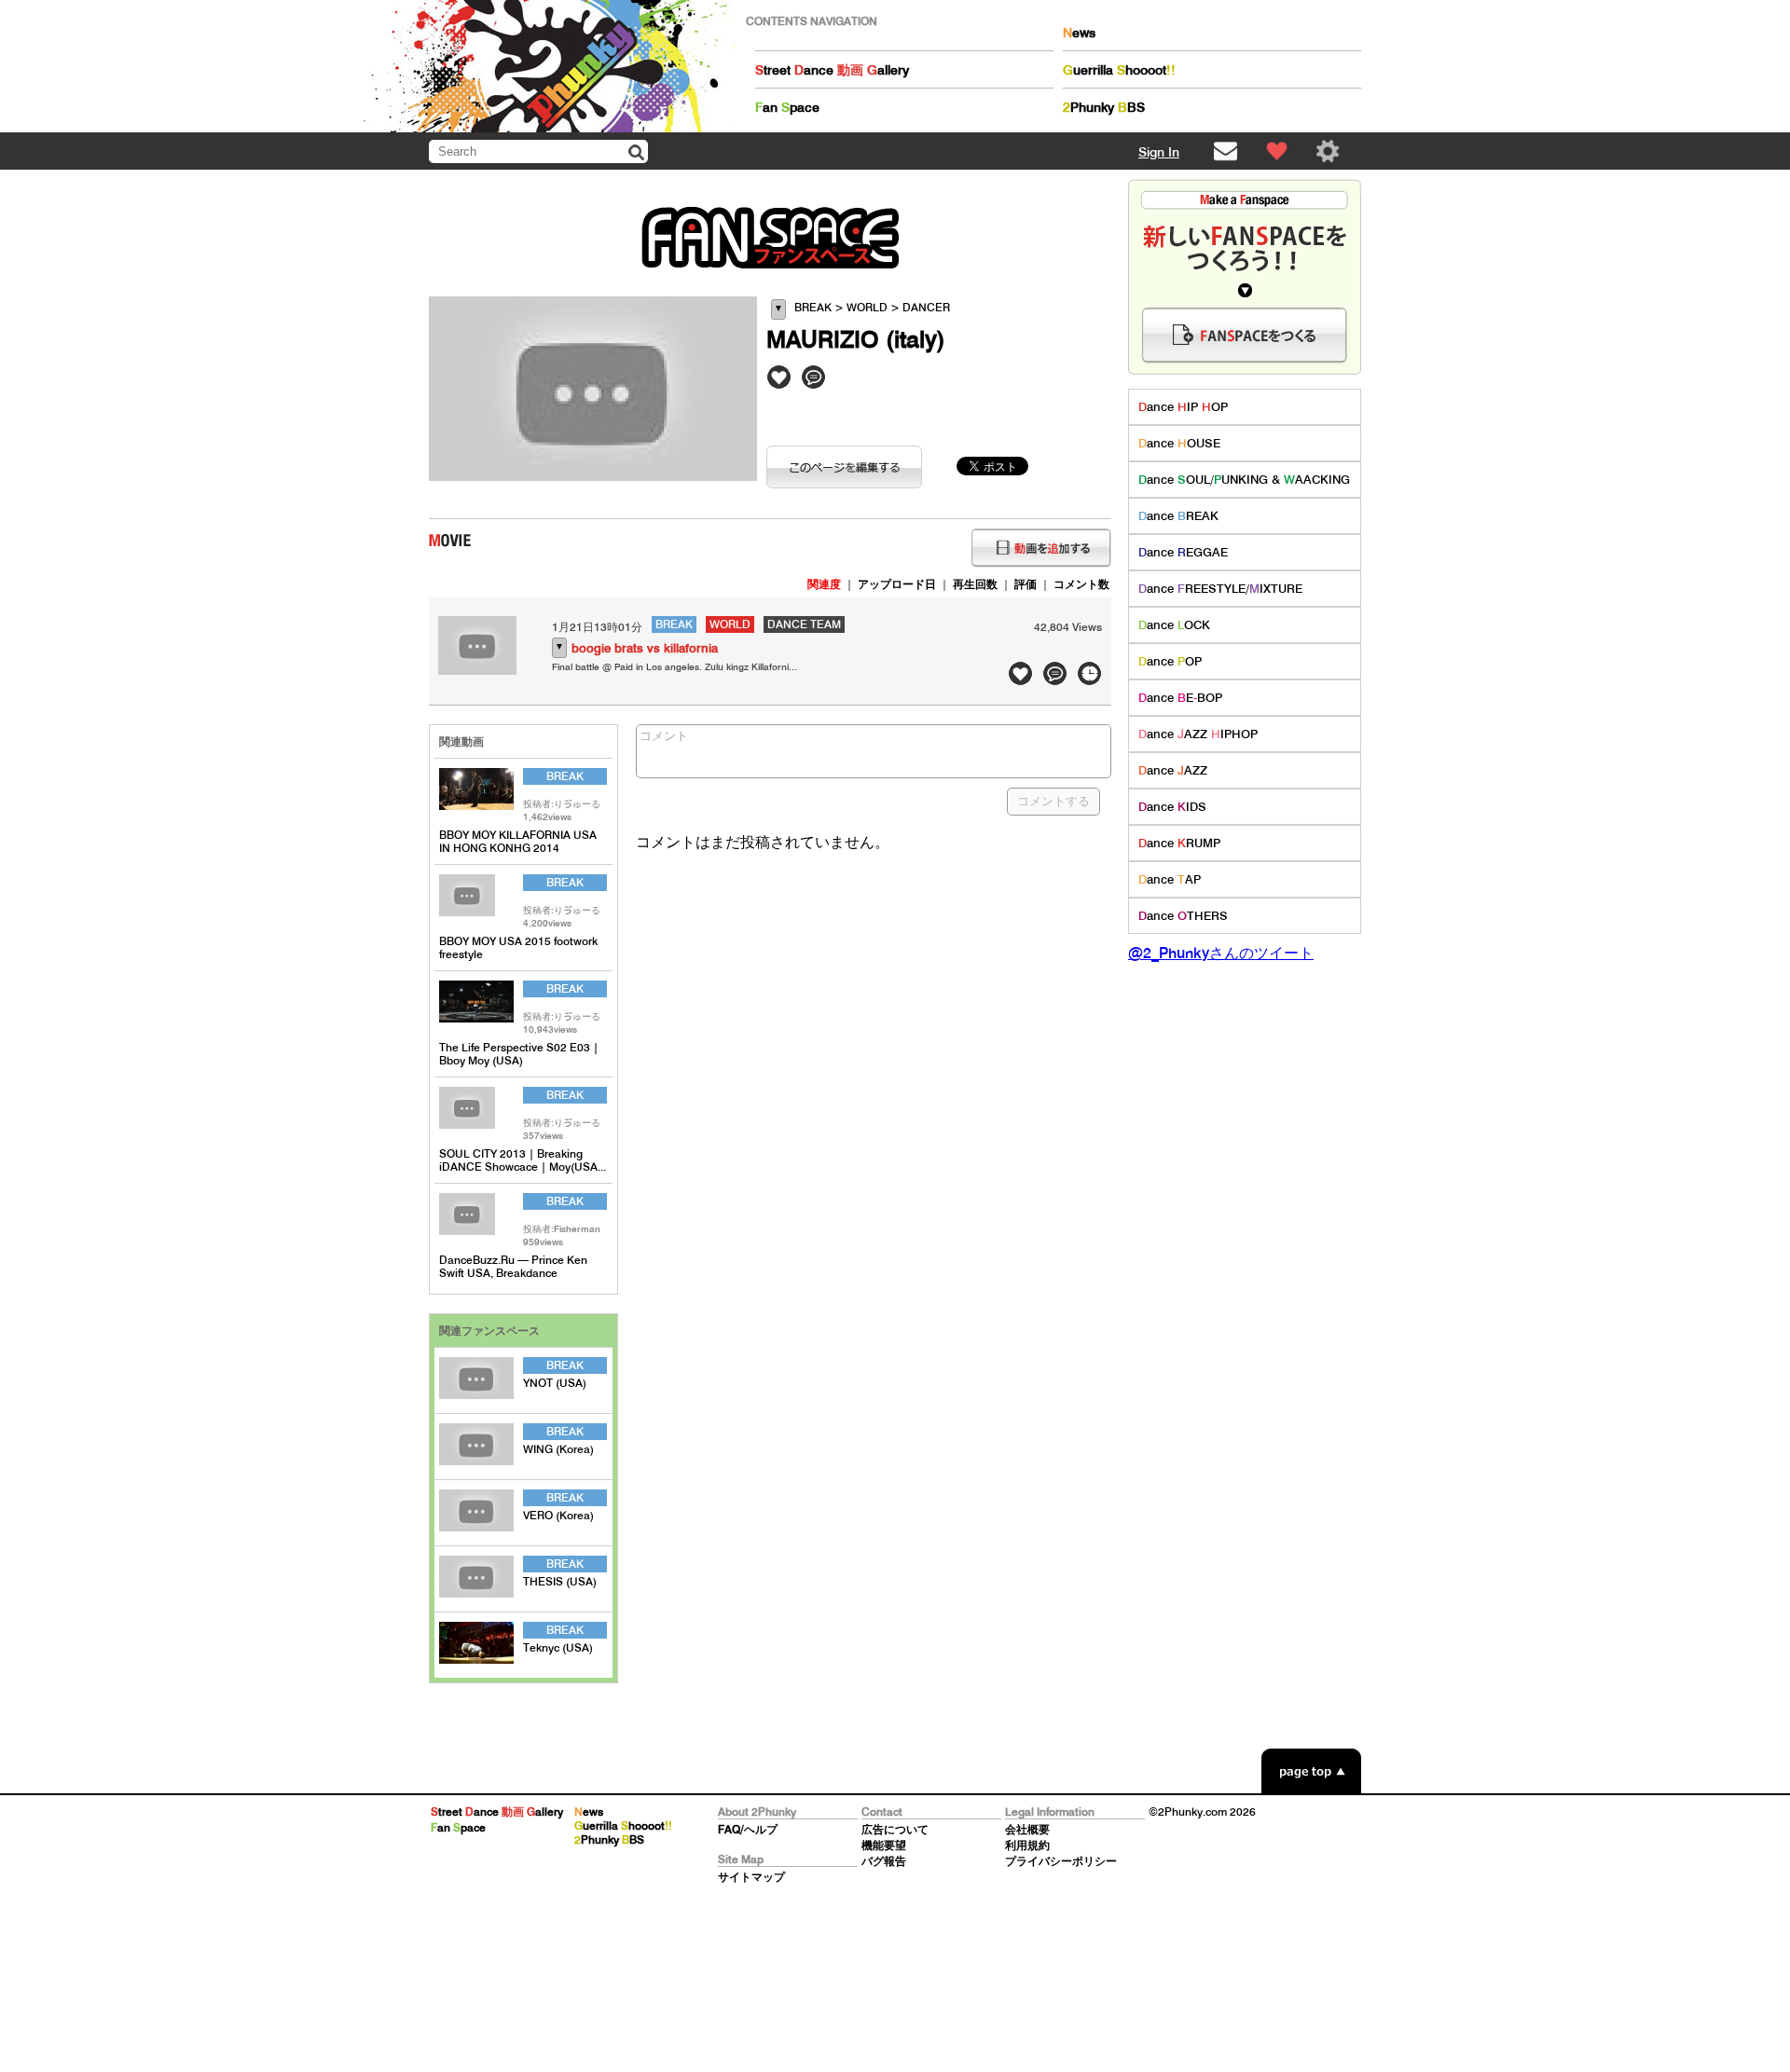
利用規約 (1027, 1845)
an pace (787, 107)
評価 (1026, 584)
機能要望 (884, 1845)
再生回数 (975, 584)
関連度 (824, 584)
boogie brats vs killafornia (645, 648)
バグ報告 (884, 1861)
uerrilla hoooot (1119, 70)
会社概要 (1027, 1829)
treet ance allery (832, 70)
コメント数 (1081, 584)
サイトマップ (751, 1877)
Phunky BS (1104, 107)
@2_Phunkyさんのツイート (1221, 953)
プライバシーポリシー (1061, 1861)
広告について (895, 1829)
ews (1079, 33)
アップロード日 (897, 584)
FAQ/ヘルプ (748, 1829)
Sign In (1159, 152)
